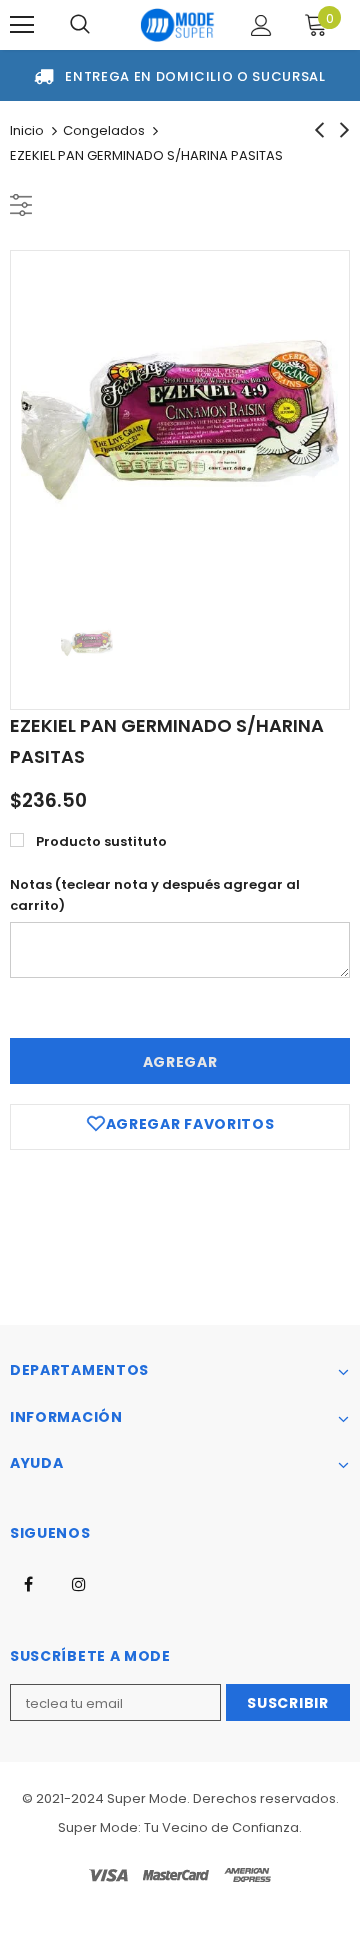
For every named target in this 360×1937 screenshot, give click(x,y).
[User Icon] (261, 25)
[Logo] (177, 25)
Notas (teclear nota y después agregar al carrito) (155, 895)
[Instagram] (79, 1583)
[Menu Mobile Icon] (22, 25)
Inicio (27, 130)
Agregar (180, 1062)
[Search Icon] (80, 25)
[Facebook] (28, 1583)
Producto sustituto (101, 841)
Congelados (104, 130)
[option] (180, 420)
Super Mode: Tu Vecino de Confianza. (180, 1827)
